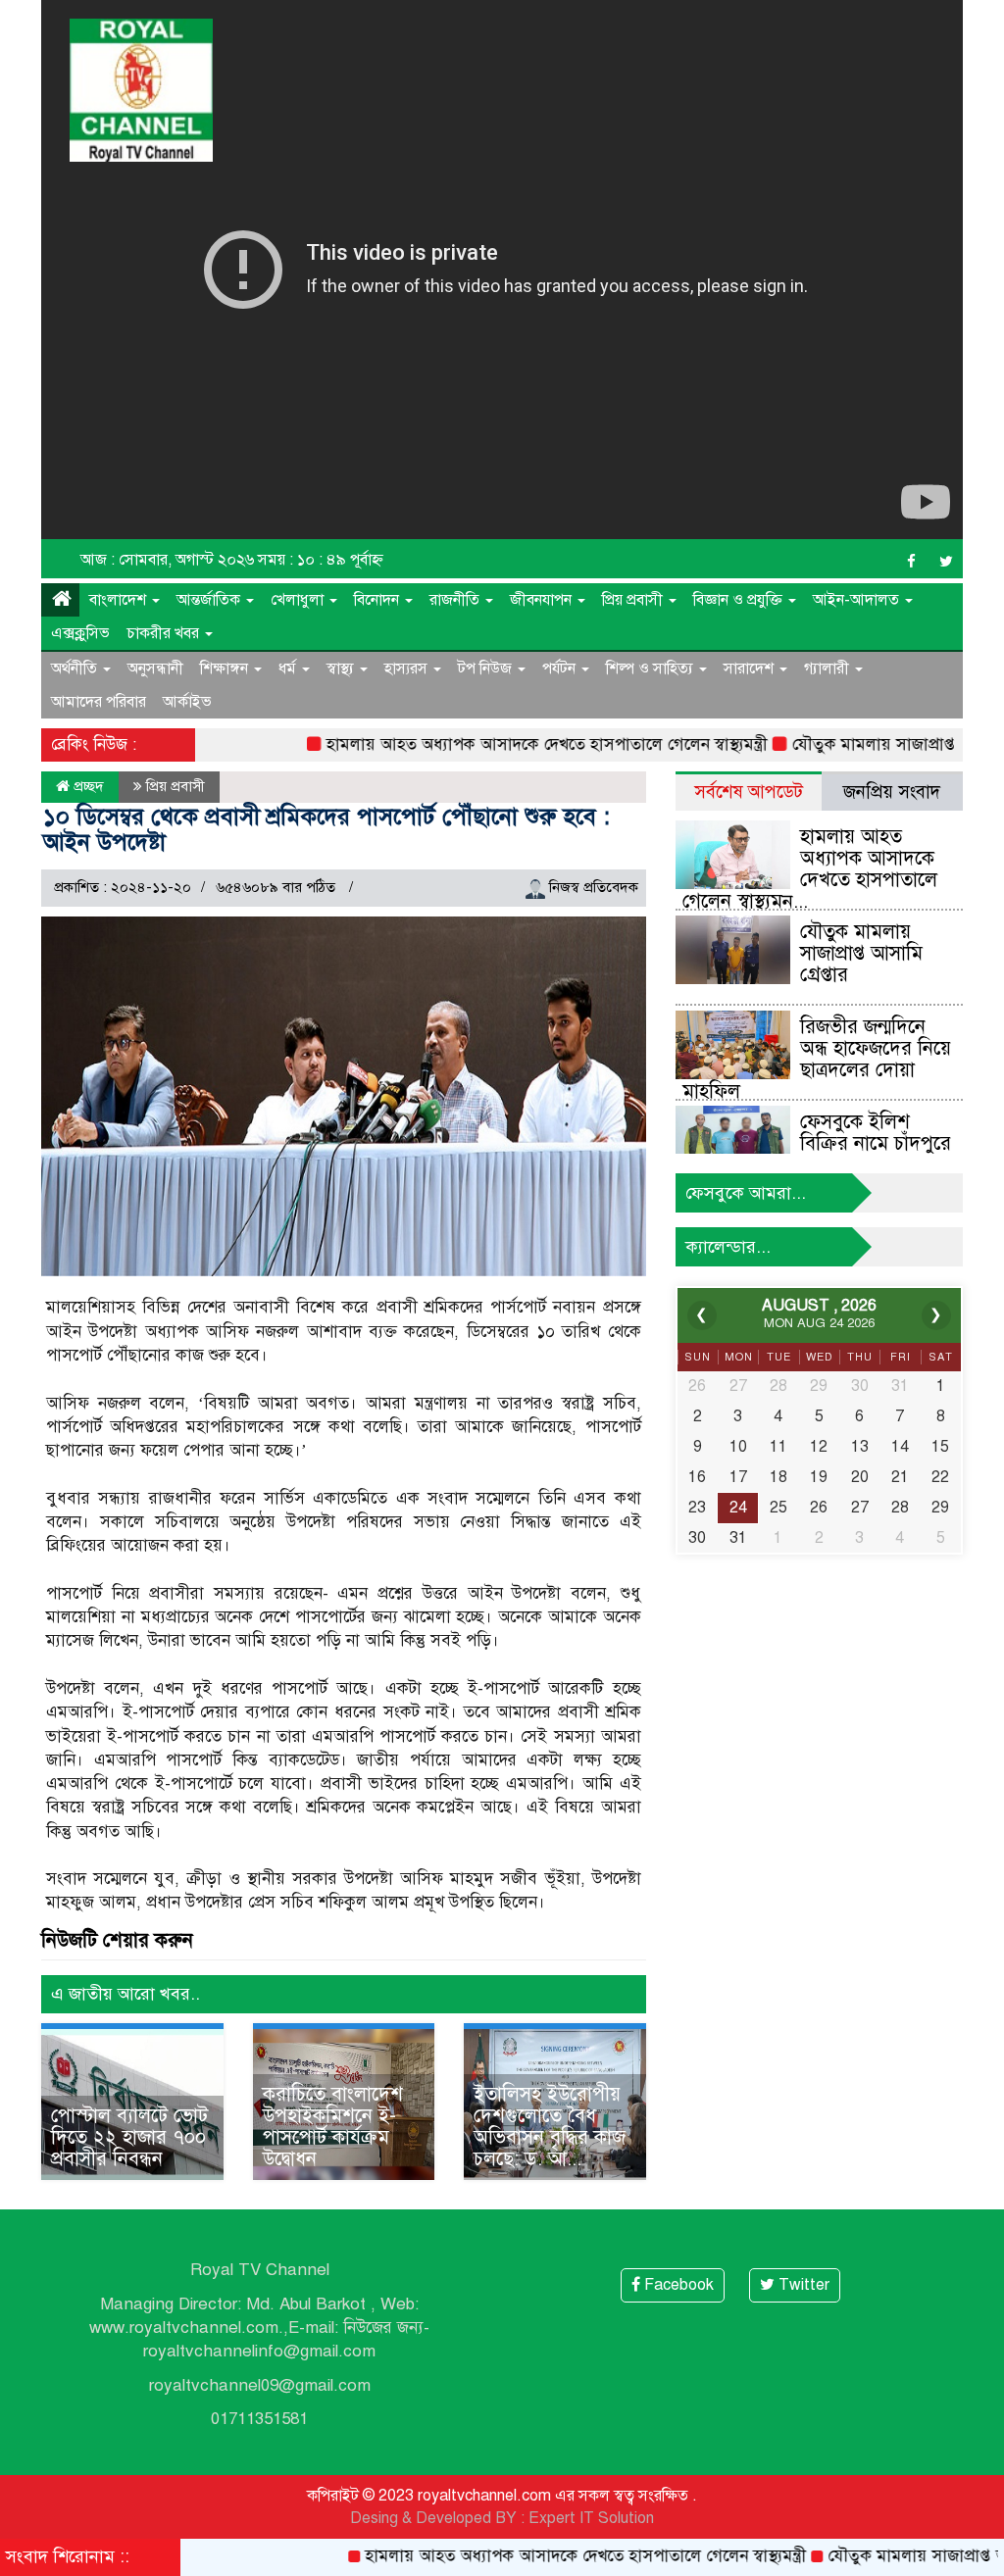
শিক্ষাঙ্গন (226, 669)
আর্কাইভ (187, 702)
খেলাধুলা (299, 600)
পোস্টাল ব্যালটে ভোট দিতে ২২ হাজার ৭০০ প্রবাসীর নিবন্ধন (129, 2137)
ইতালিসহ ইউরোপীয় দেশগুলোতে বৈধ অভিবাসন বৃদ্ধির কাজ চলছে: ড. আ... (550, 2127)
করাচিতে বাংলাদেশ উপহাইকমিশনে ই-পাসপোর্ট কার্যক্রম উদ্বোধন (333, 2127)
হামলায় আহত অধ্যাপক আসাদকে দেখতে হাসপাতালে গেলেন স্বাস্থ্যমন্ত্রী (497, 744)
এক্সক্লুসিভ (80, 633)
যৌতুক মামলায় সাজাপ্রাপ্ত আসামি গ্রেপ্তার (873, 744)
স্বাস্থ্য (342, 669)
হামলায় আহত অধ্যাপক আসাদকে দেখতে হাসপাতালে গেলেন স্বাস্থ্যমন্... (810, 869)
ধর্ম (289, 669)
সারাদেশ (751, 669)
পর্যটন (561, 669)
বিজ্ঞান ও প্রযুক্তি (740, 600)
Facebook (677, 2285)
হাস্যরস (408, 669)
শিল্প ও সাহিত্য (652, 669)
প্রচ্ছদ (87, 786)
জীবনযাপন (543, 600)
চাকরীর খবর (165, 633)
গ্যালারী (828, 669)
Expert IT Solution (591, 2518)
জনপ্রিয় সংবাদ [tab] (892, 792)
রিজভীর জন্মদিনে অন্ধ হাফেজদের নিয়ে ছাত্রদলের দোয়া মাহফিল (817, 1059)
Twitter (802, 2285)
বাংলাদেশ (120, 600)
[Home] (60, 600)
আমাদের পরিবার (99, 702)
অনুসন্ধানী (155, 669)
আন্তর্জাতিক (210, 600)
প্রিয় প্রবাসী (634, 600)
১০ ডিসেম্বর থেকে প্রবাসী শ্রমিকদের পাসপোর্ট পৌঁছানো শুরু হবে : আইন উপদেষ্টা (326, 829)
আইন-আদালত (858, 600)
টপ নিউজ (487, 669)
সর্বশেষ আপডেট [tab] (749, 792)
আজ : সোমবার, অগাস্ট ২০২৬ (167, 560)
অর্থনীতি (76, 669)
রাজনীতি (456, 600)
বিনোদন (378, 600)
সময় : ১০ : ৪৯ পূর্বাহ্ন (321, 560)
